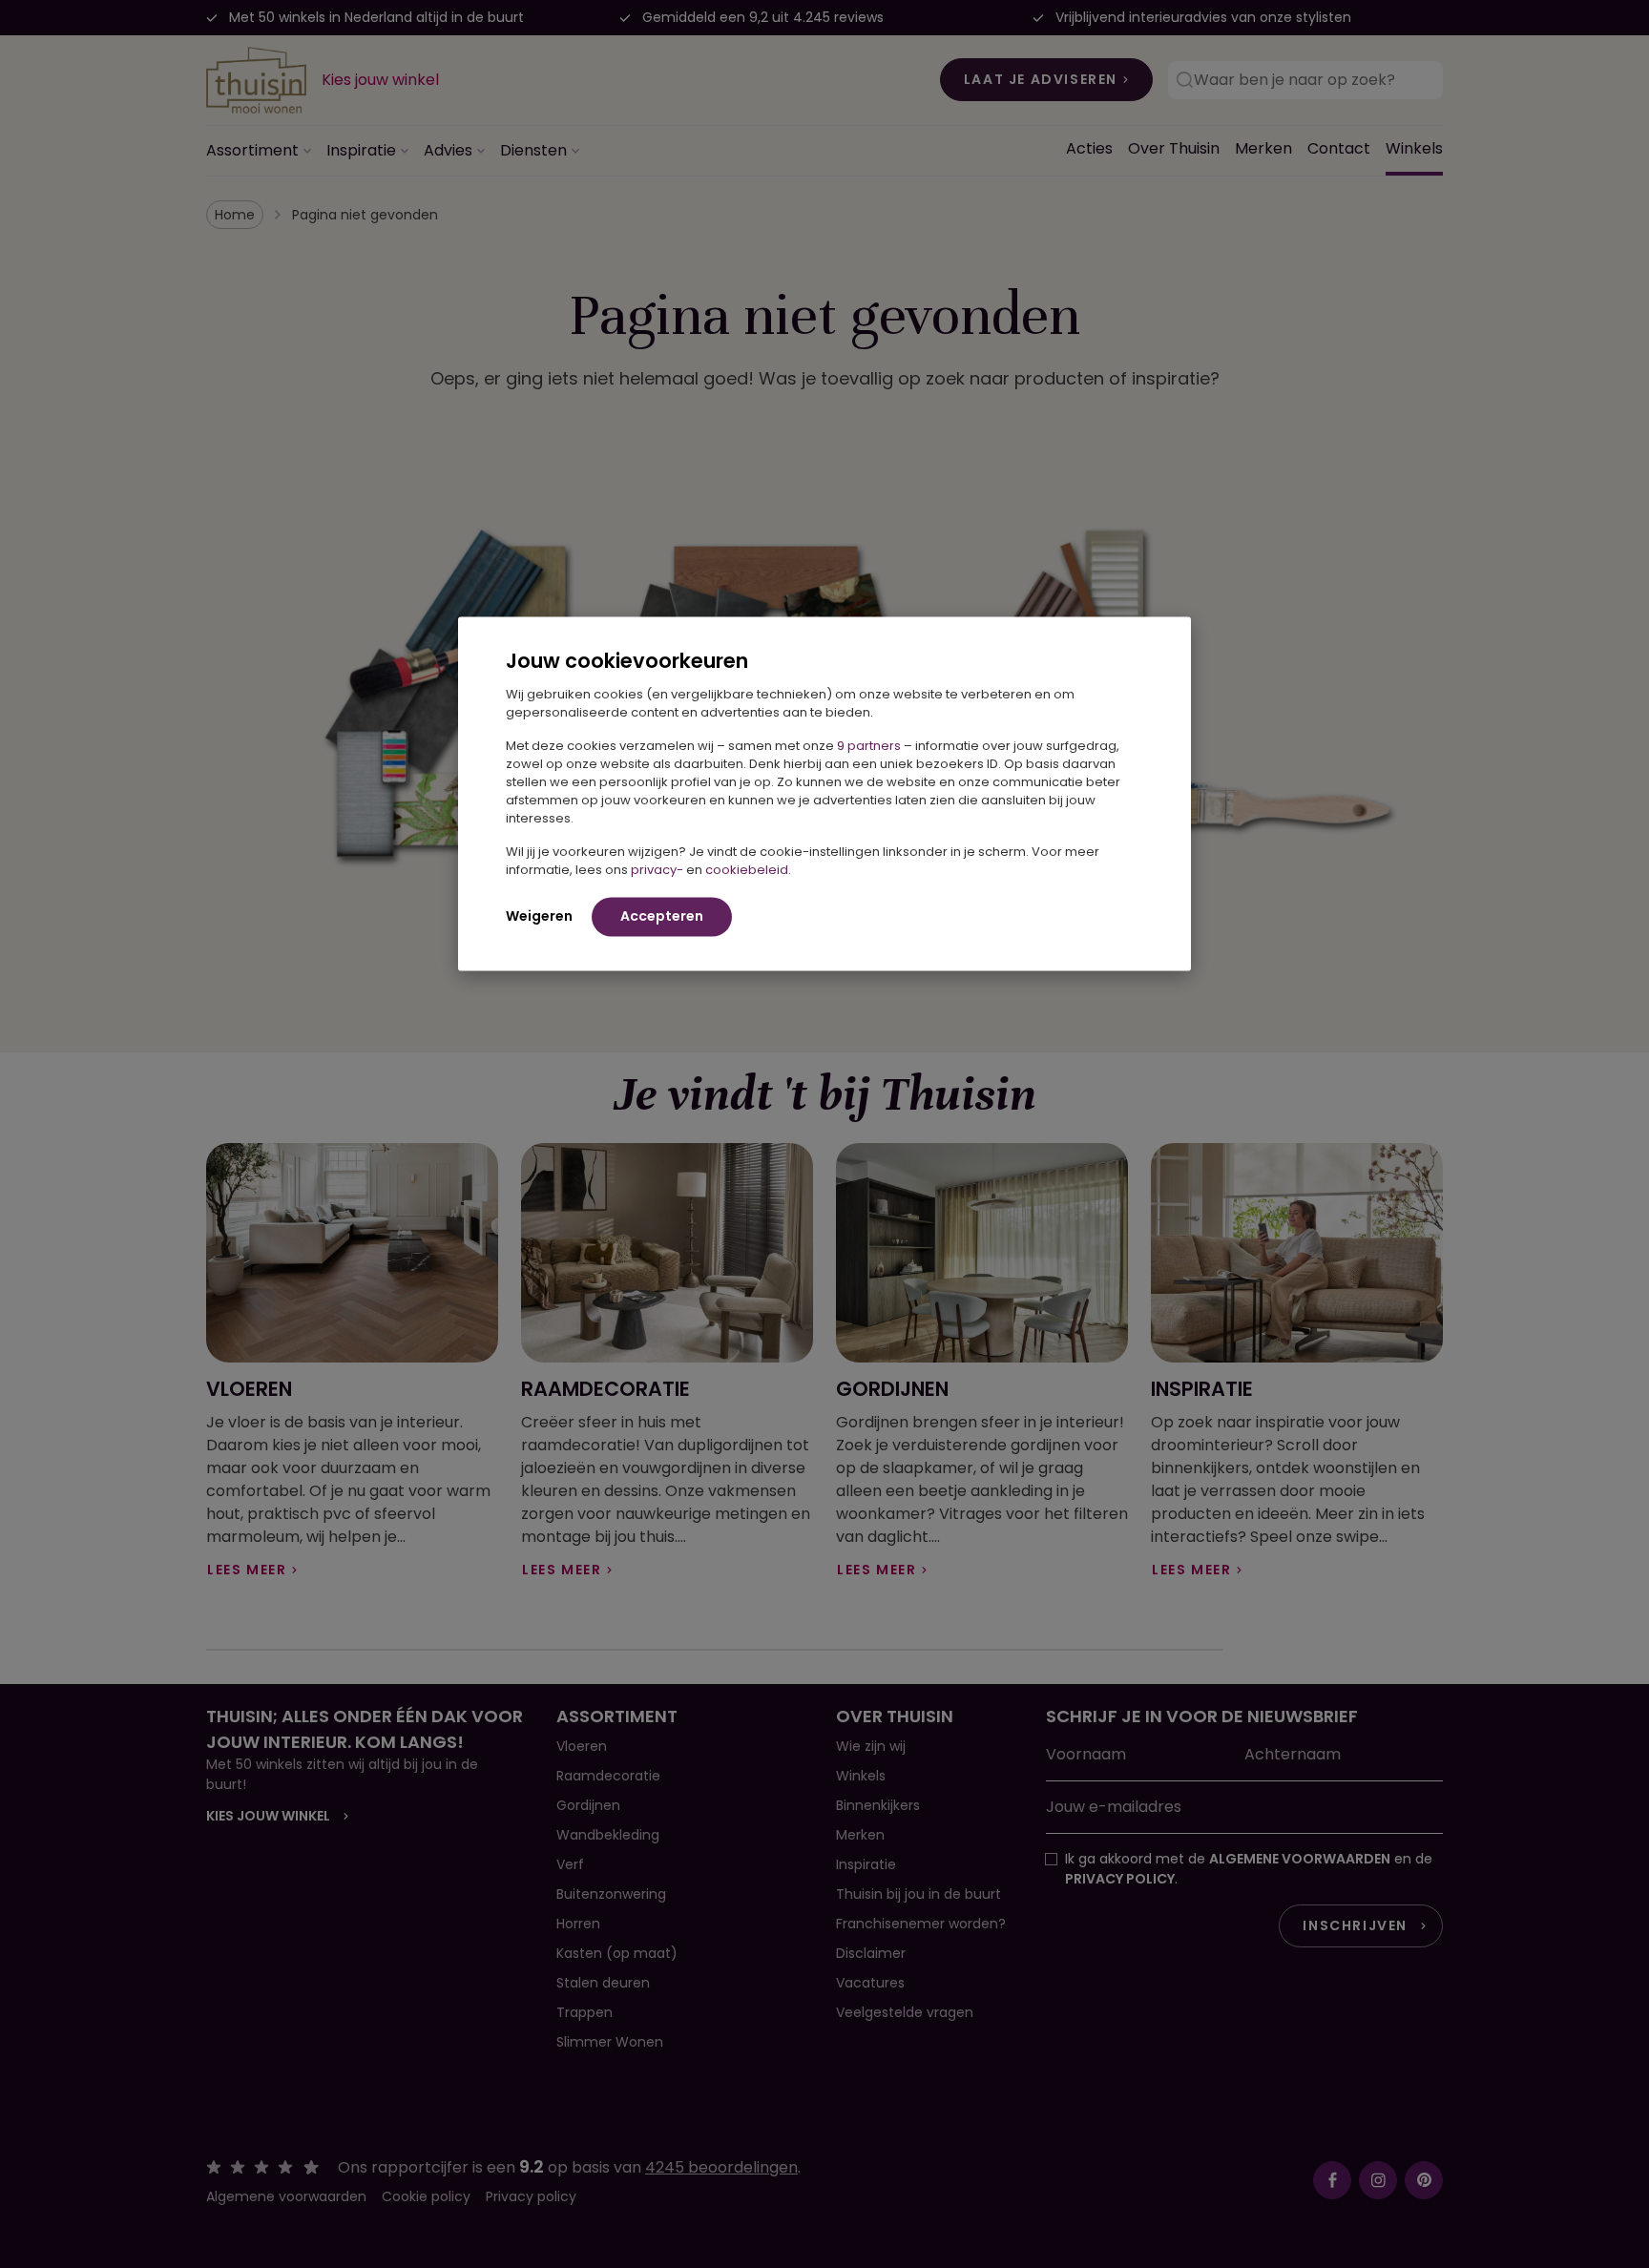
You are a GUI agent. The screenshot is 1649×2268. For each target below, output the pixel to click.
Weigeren (539, 915)
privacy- (657, 869)
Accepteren (662, 915)
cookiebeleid (747, 869)
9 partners (869, 745)
